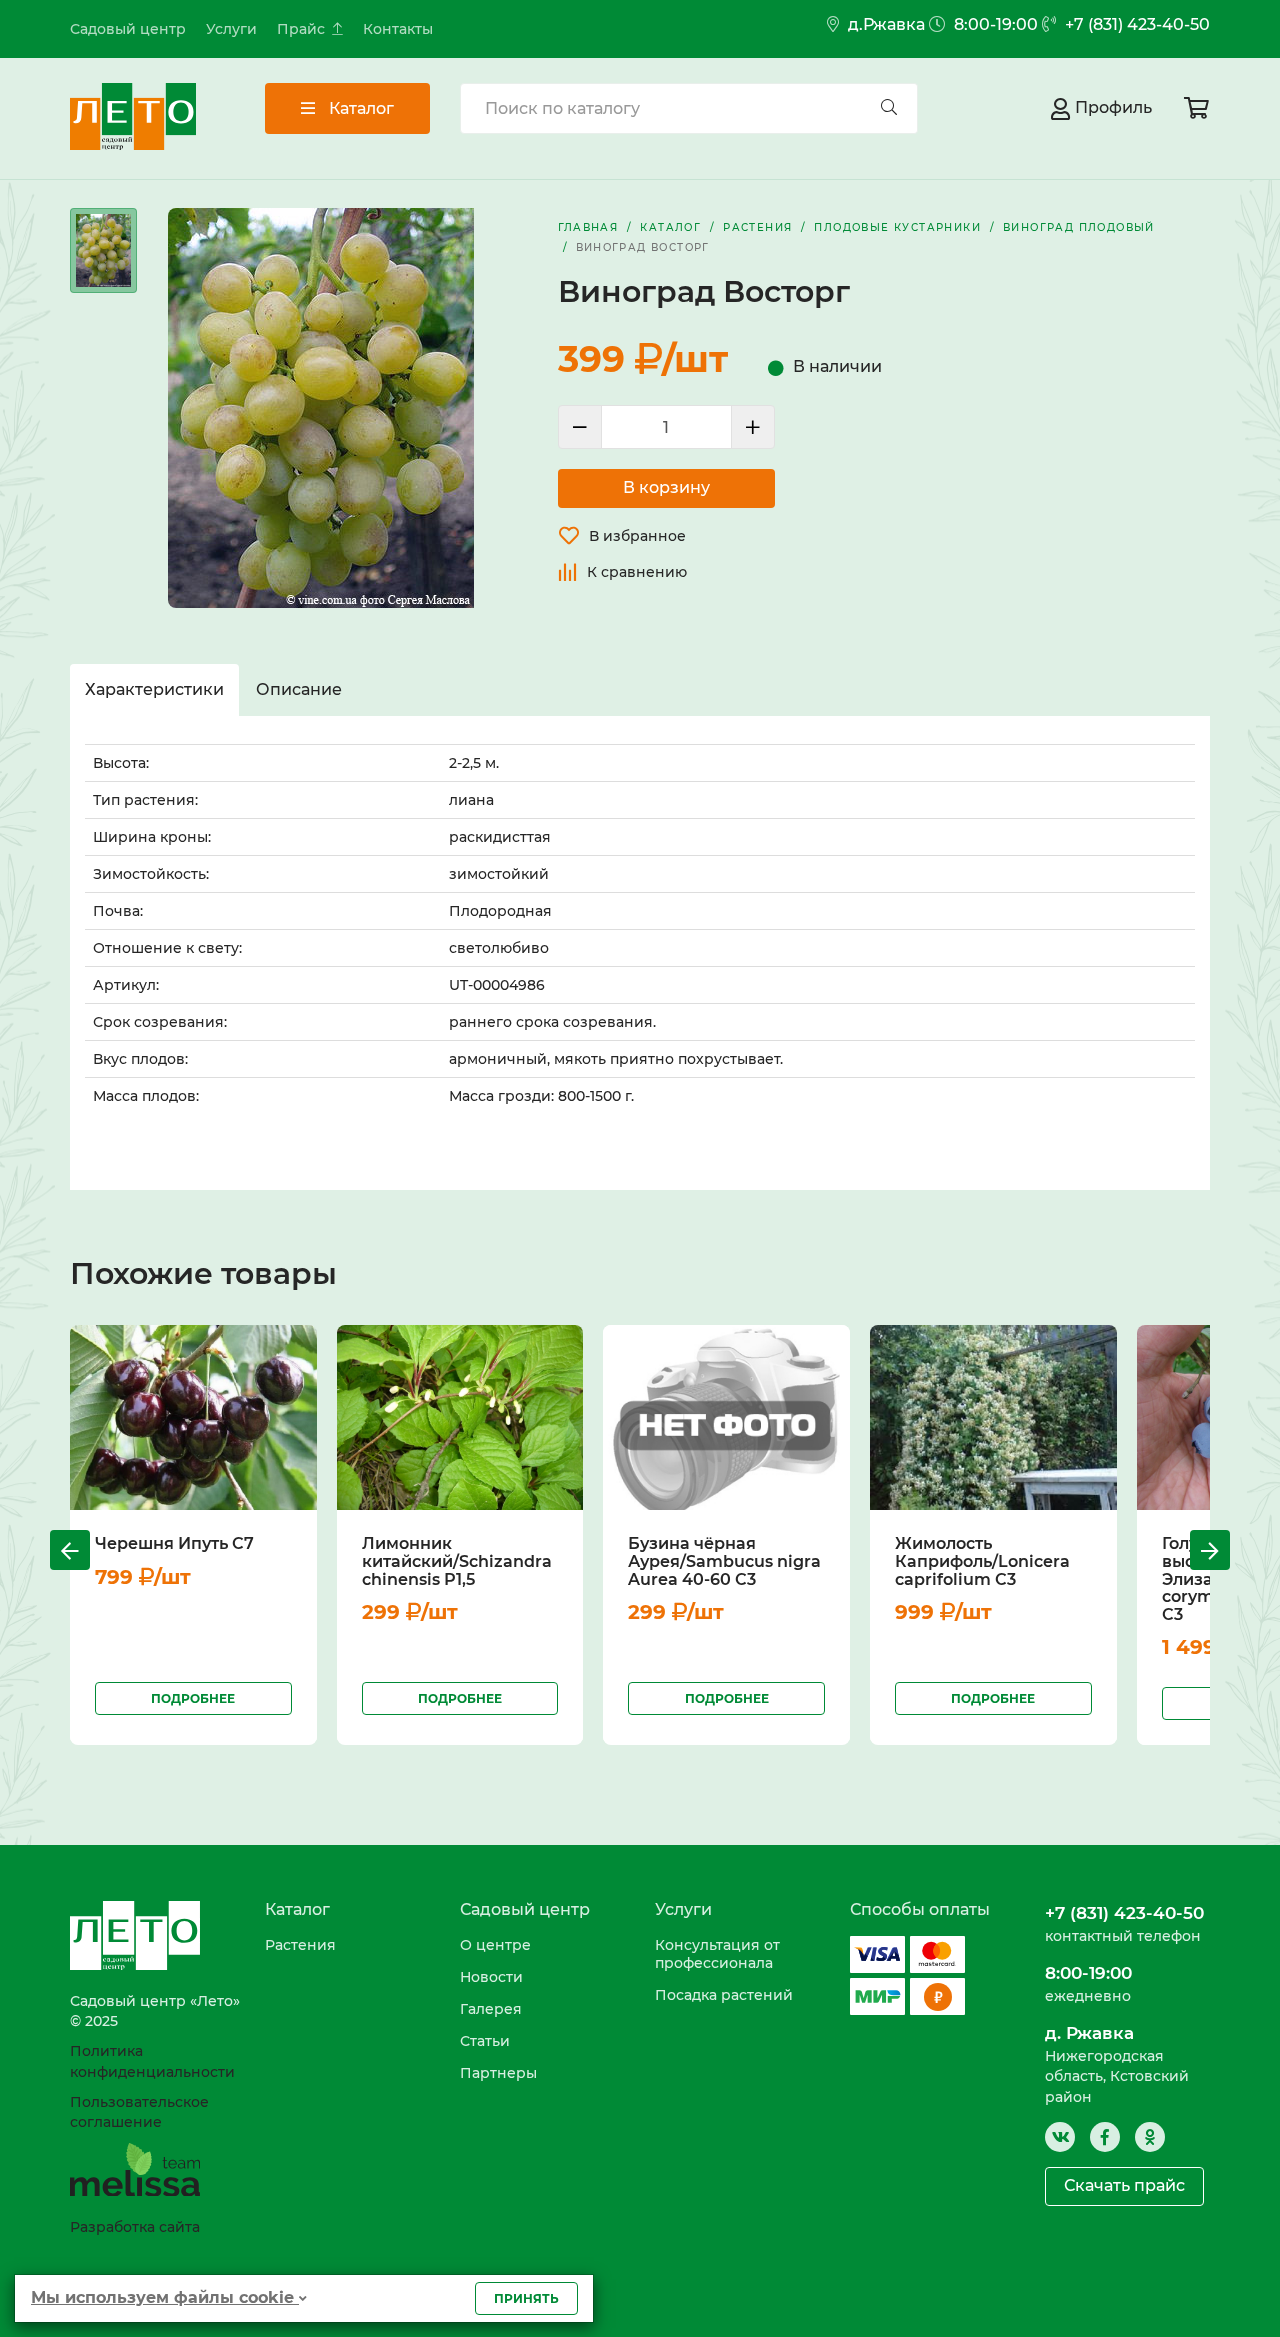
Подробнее (193, 1698)
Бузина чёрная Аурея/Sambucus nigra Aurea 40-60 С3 (724, 1561)
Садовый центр (128, 29)
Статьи (485, 2041)
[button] (70, 1550)
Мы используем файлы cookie (165, 2297)
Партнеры (498, 2073)
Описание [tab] (299, 689)
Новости (491, 1977)
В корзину (666, 487)
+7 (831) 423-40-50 (1135, 24)
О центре (495, 1945)
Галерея (491, 2009)
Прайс (301, 29)
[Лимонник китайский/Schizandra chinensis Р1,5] (460, 1417)
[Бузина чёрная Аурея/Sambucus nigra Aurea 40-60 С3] (726, 1417)
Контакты (398, 29)
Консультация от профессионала (717, 1954)
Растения (300, 1945)
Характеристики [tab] (154, 689)
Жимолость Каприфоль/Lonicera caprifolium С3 (982, 1561)
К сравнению (637, 572)
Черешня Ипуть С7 (174, 1543)
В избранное (637, 536)
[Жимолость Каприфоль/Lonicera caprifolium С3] (993, 1417)
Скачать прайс (1124, 2185)
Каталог (359, 108)
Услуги (231, 29)
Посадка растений (724, 1995)
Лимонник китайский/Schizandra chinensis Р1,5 (457, 1561)
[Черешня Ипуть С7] (193, 1417)
